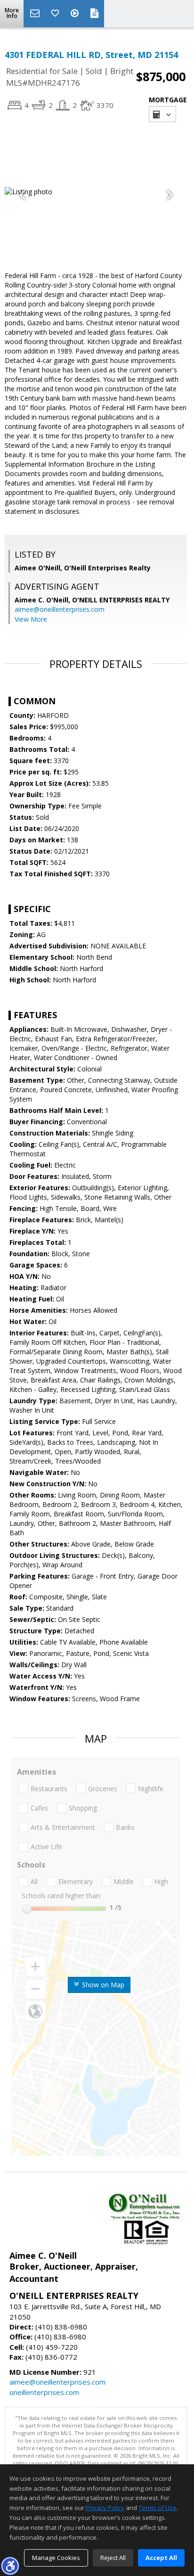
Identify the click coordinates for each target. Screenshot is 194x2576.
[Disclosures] (95, 14)
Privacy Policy (105, 2508)
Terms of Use (158, 2508)
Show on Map (102, 1985)
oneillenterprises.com (44, 2392)
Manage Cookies (56, 2558)
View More (31, 619)
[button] (10, 2566)
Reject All (113, 2558)
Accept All (161, 2558)
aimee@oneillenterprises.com (60, 609)
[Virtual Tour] (76, 14)
